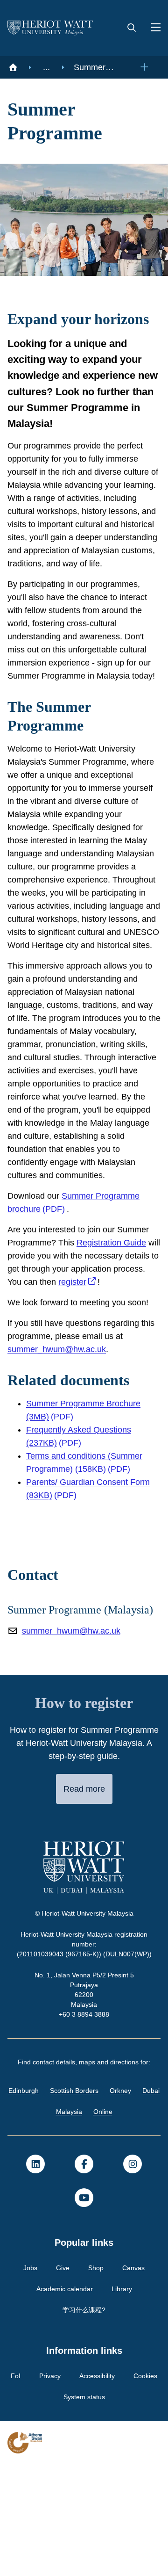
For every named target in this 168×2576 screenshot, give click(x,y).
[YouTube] (84, 2309)
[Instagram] (133, 2275)
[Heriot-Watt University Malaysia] (50, 28)
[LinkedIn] (35, 2275)
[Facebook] (84, 2275)
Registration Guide (116, 1340)
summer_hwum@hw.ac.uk (60, 1447)
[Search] (132, 28)
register (112, 1379)
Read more (84, 1900)
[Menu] (152, 28)
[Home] (13, 67)
